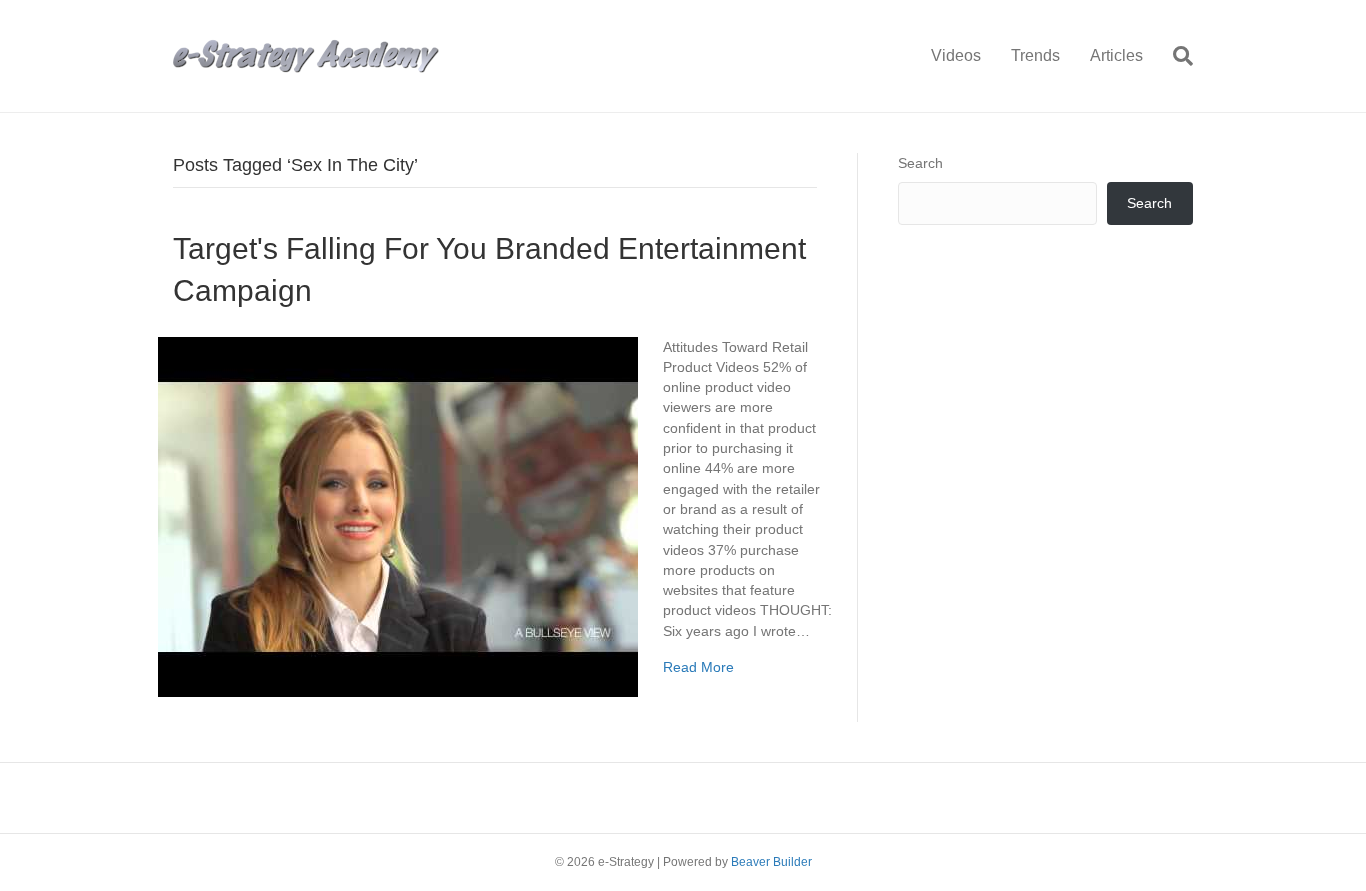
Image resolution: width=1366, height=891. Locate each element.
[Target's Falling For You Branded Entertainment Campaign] (398, 515)
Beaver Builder (771, 862)
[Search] (1175, 56)
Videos (956, 55)
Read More (698, 667)
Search (920, 163)
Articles (1116, 55)
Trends (1035, 55)
